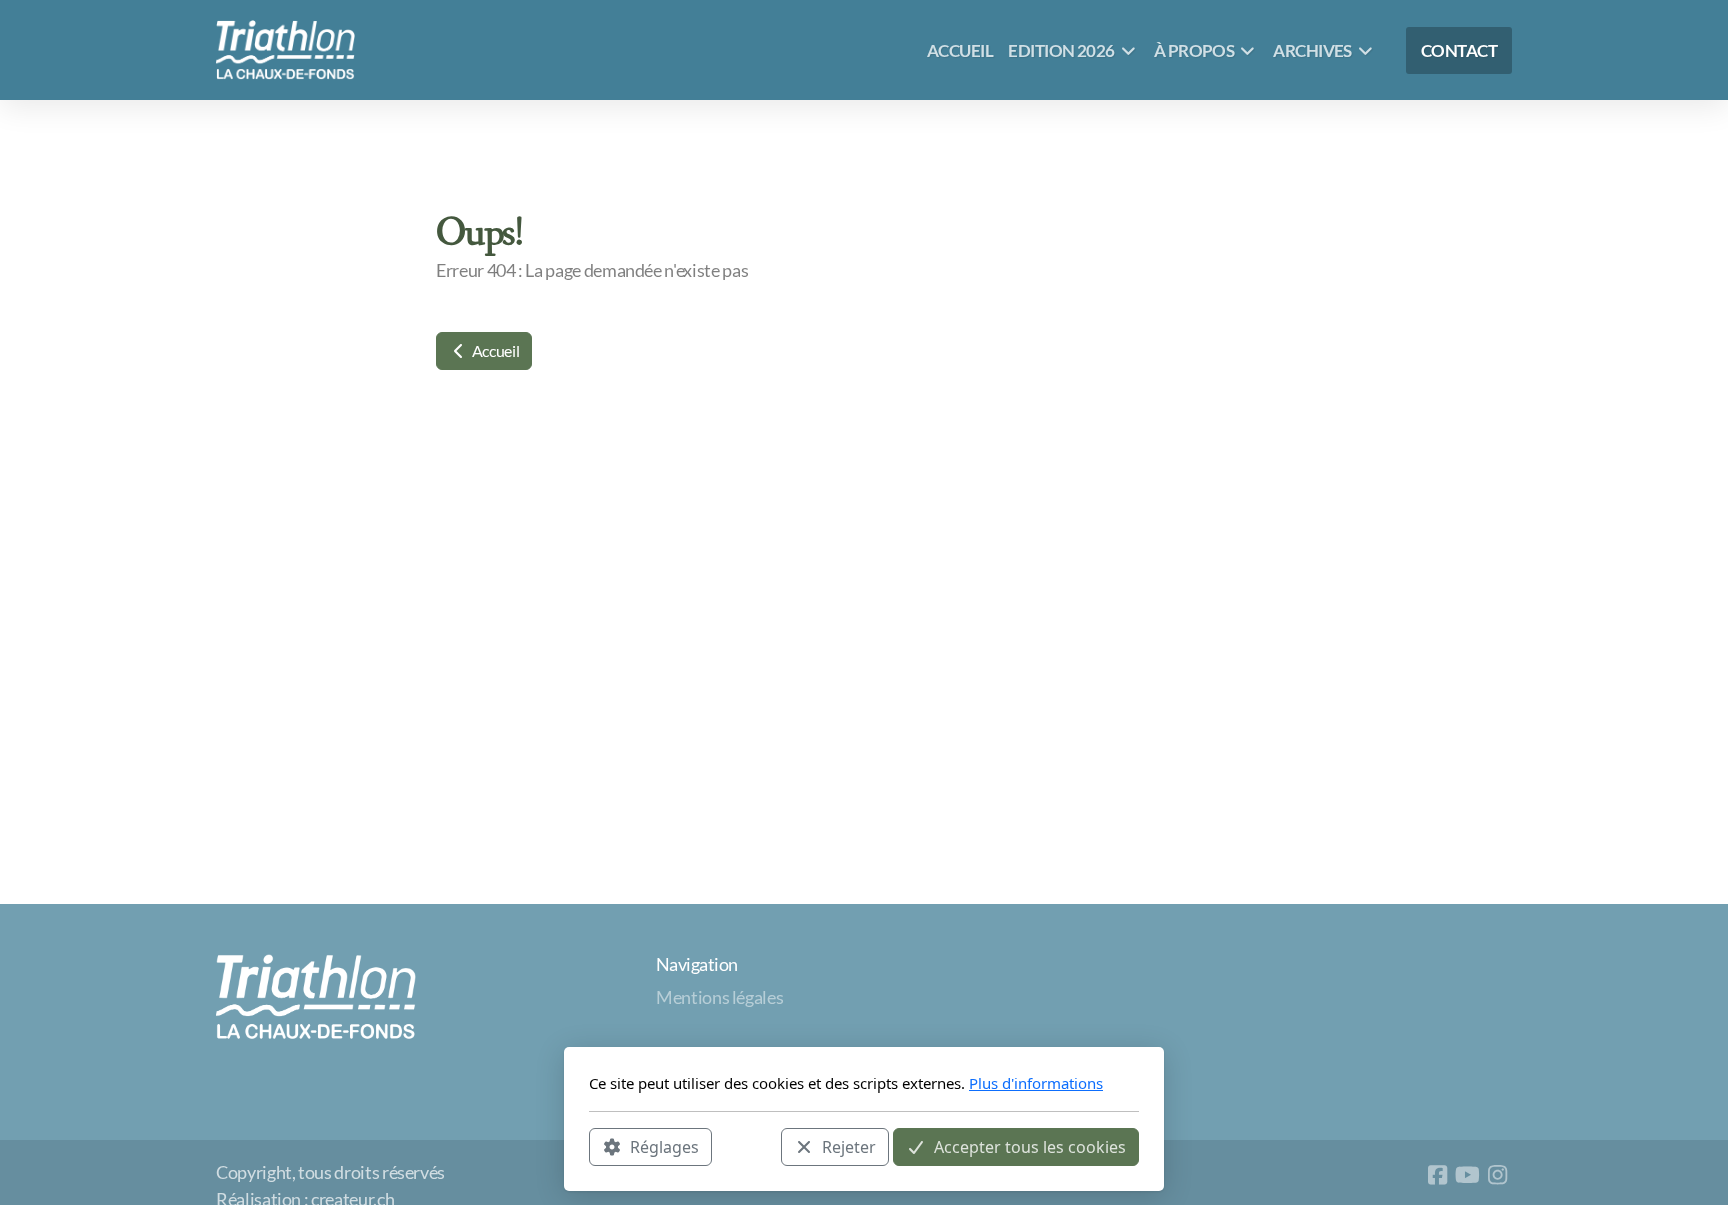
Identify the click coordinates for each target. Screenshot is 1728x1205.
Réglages (664, 1146)
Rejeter (849, 1146)
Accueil (494, 350)
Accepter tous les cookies (1030, 1146)
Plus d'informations (1036, 1083)
